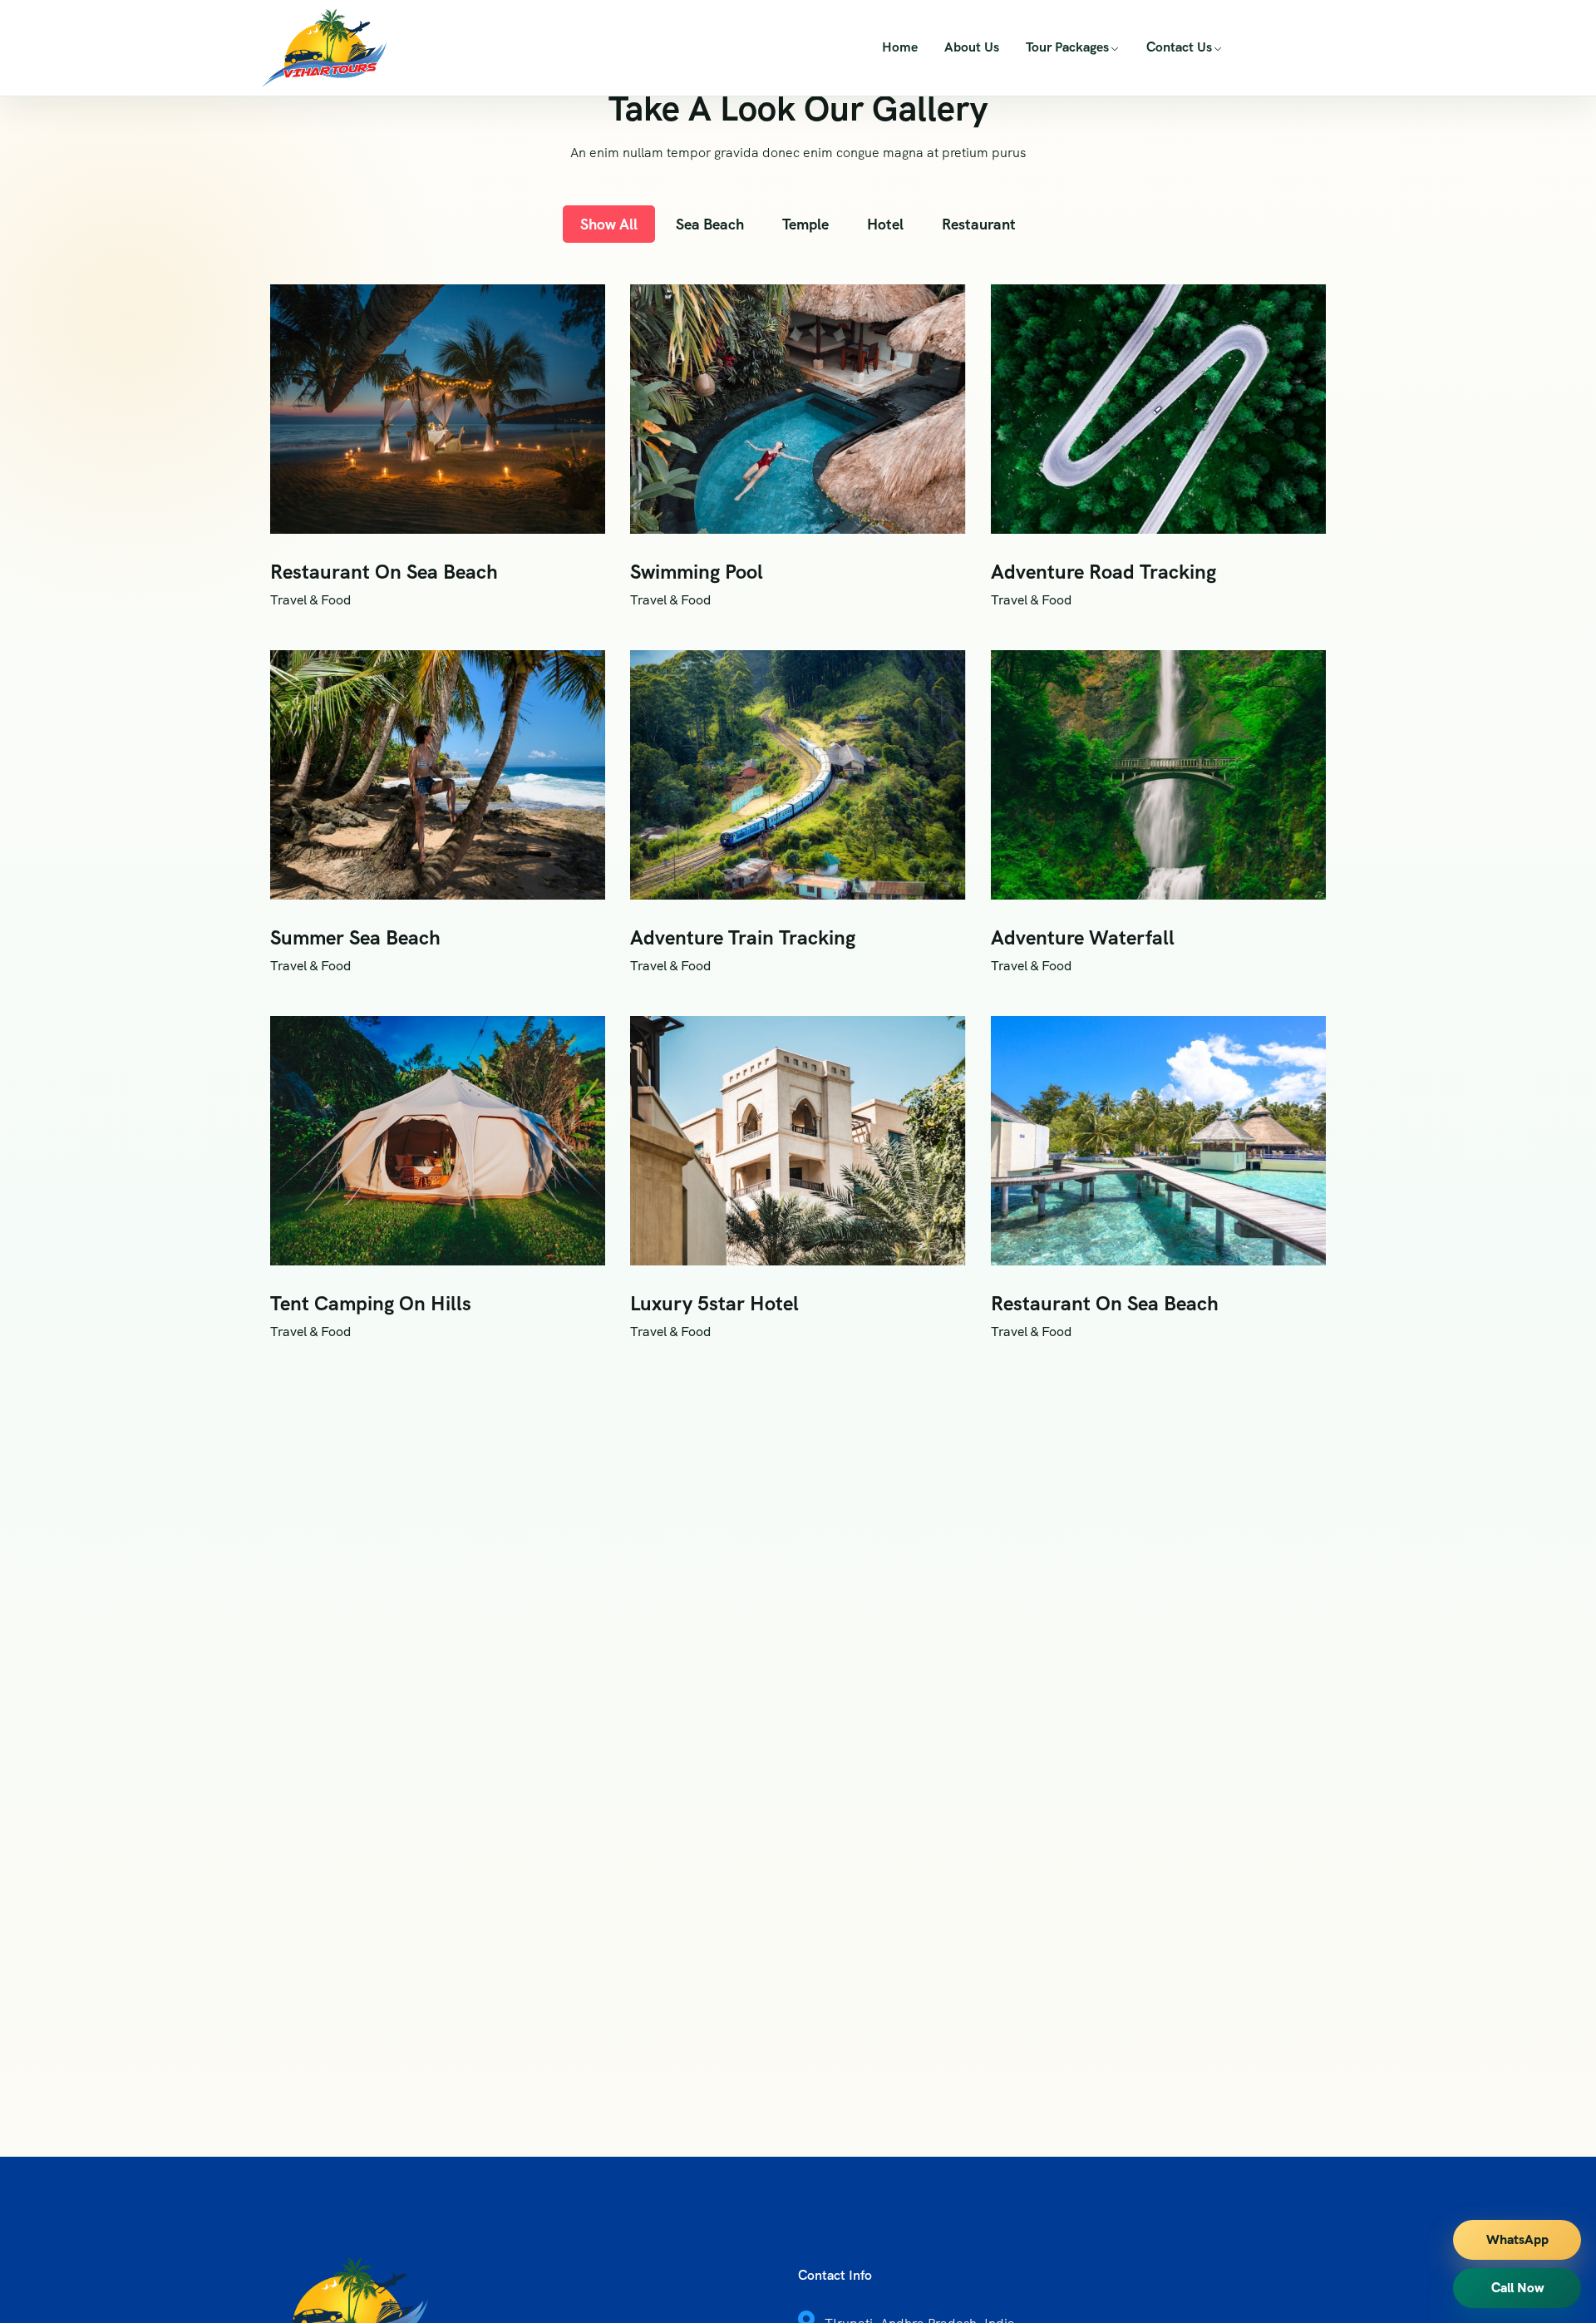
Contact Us (1179, 47)
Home (900, 47)
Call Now (1517, 2288)
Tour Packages (1067, 47)
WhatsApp (1517, 2239)
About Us (972, 47)
